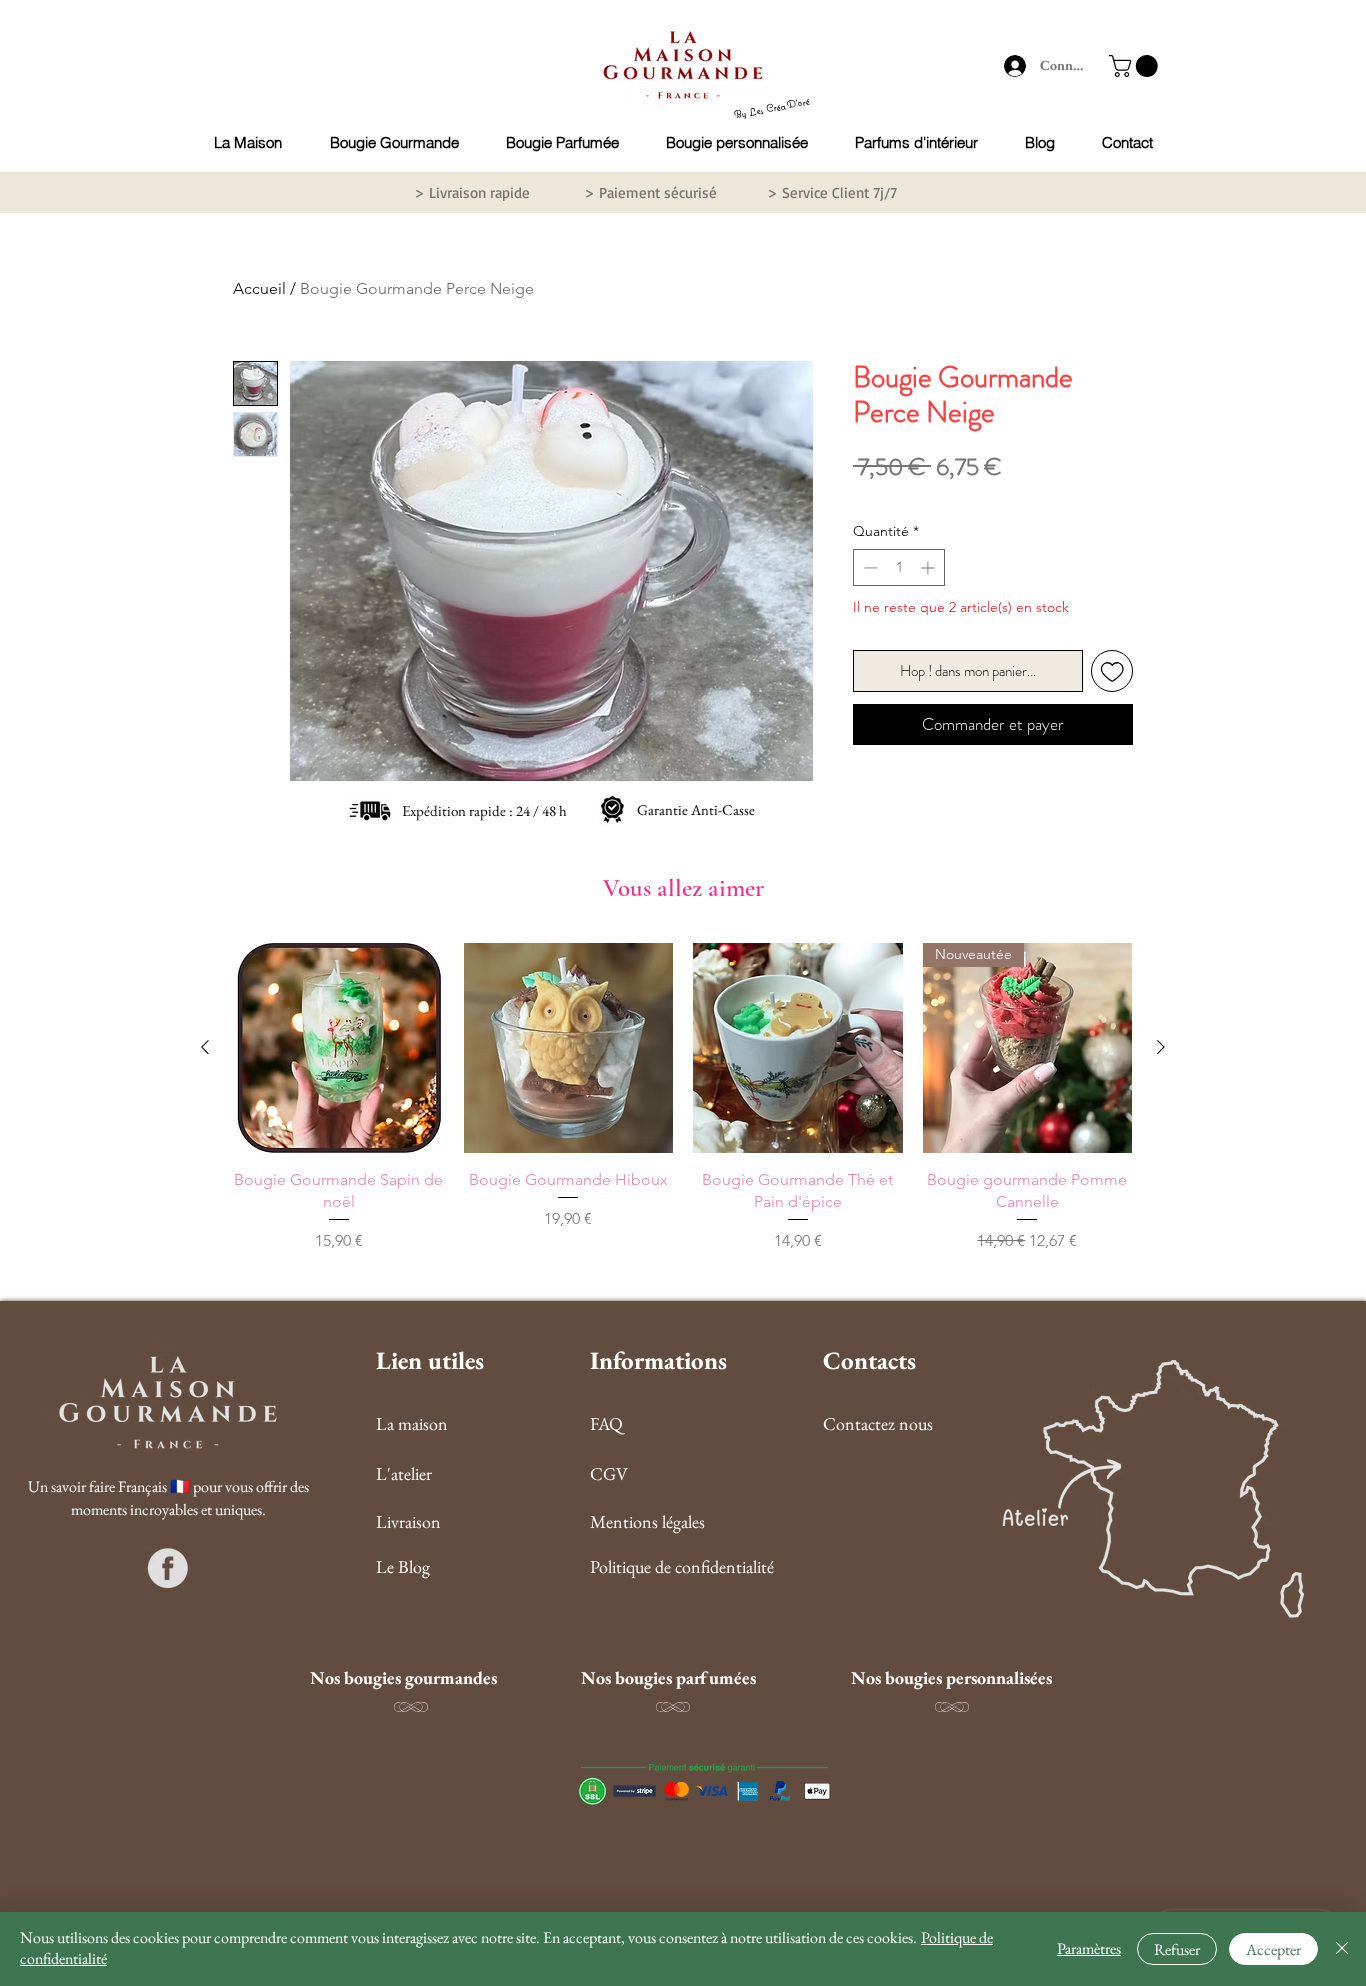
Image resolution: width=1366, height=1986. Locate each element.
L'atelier (404, 1473)
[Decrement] (868, 567)
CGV (609, 1473)
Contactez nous (878, 1423)
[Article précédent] (205, 1047)
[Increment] (929, 567)
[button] (1136, 66)
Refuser (1177, 1949)
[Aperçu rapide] (339, 1048)
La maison (412, 1423)
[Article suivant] (1161, 1047)
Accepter (1273, 1949)
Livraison (408, 1521)
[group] (683, 1098)
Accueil (259, 288)
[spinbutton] (899, 567)
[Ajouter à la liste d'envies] (1112, 671)
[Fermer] (1342, 1949)
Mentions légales (647, 1521)
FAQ (606, 1423)
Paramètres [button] (1089, 1948)
